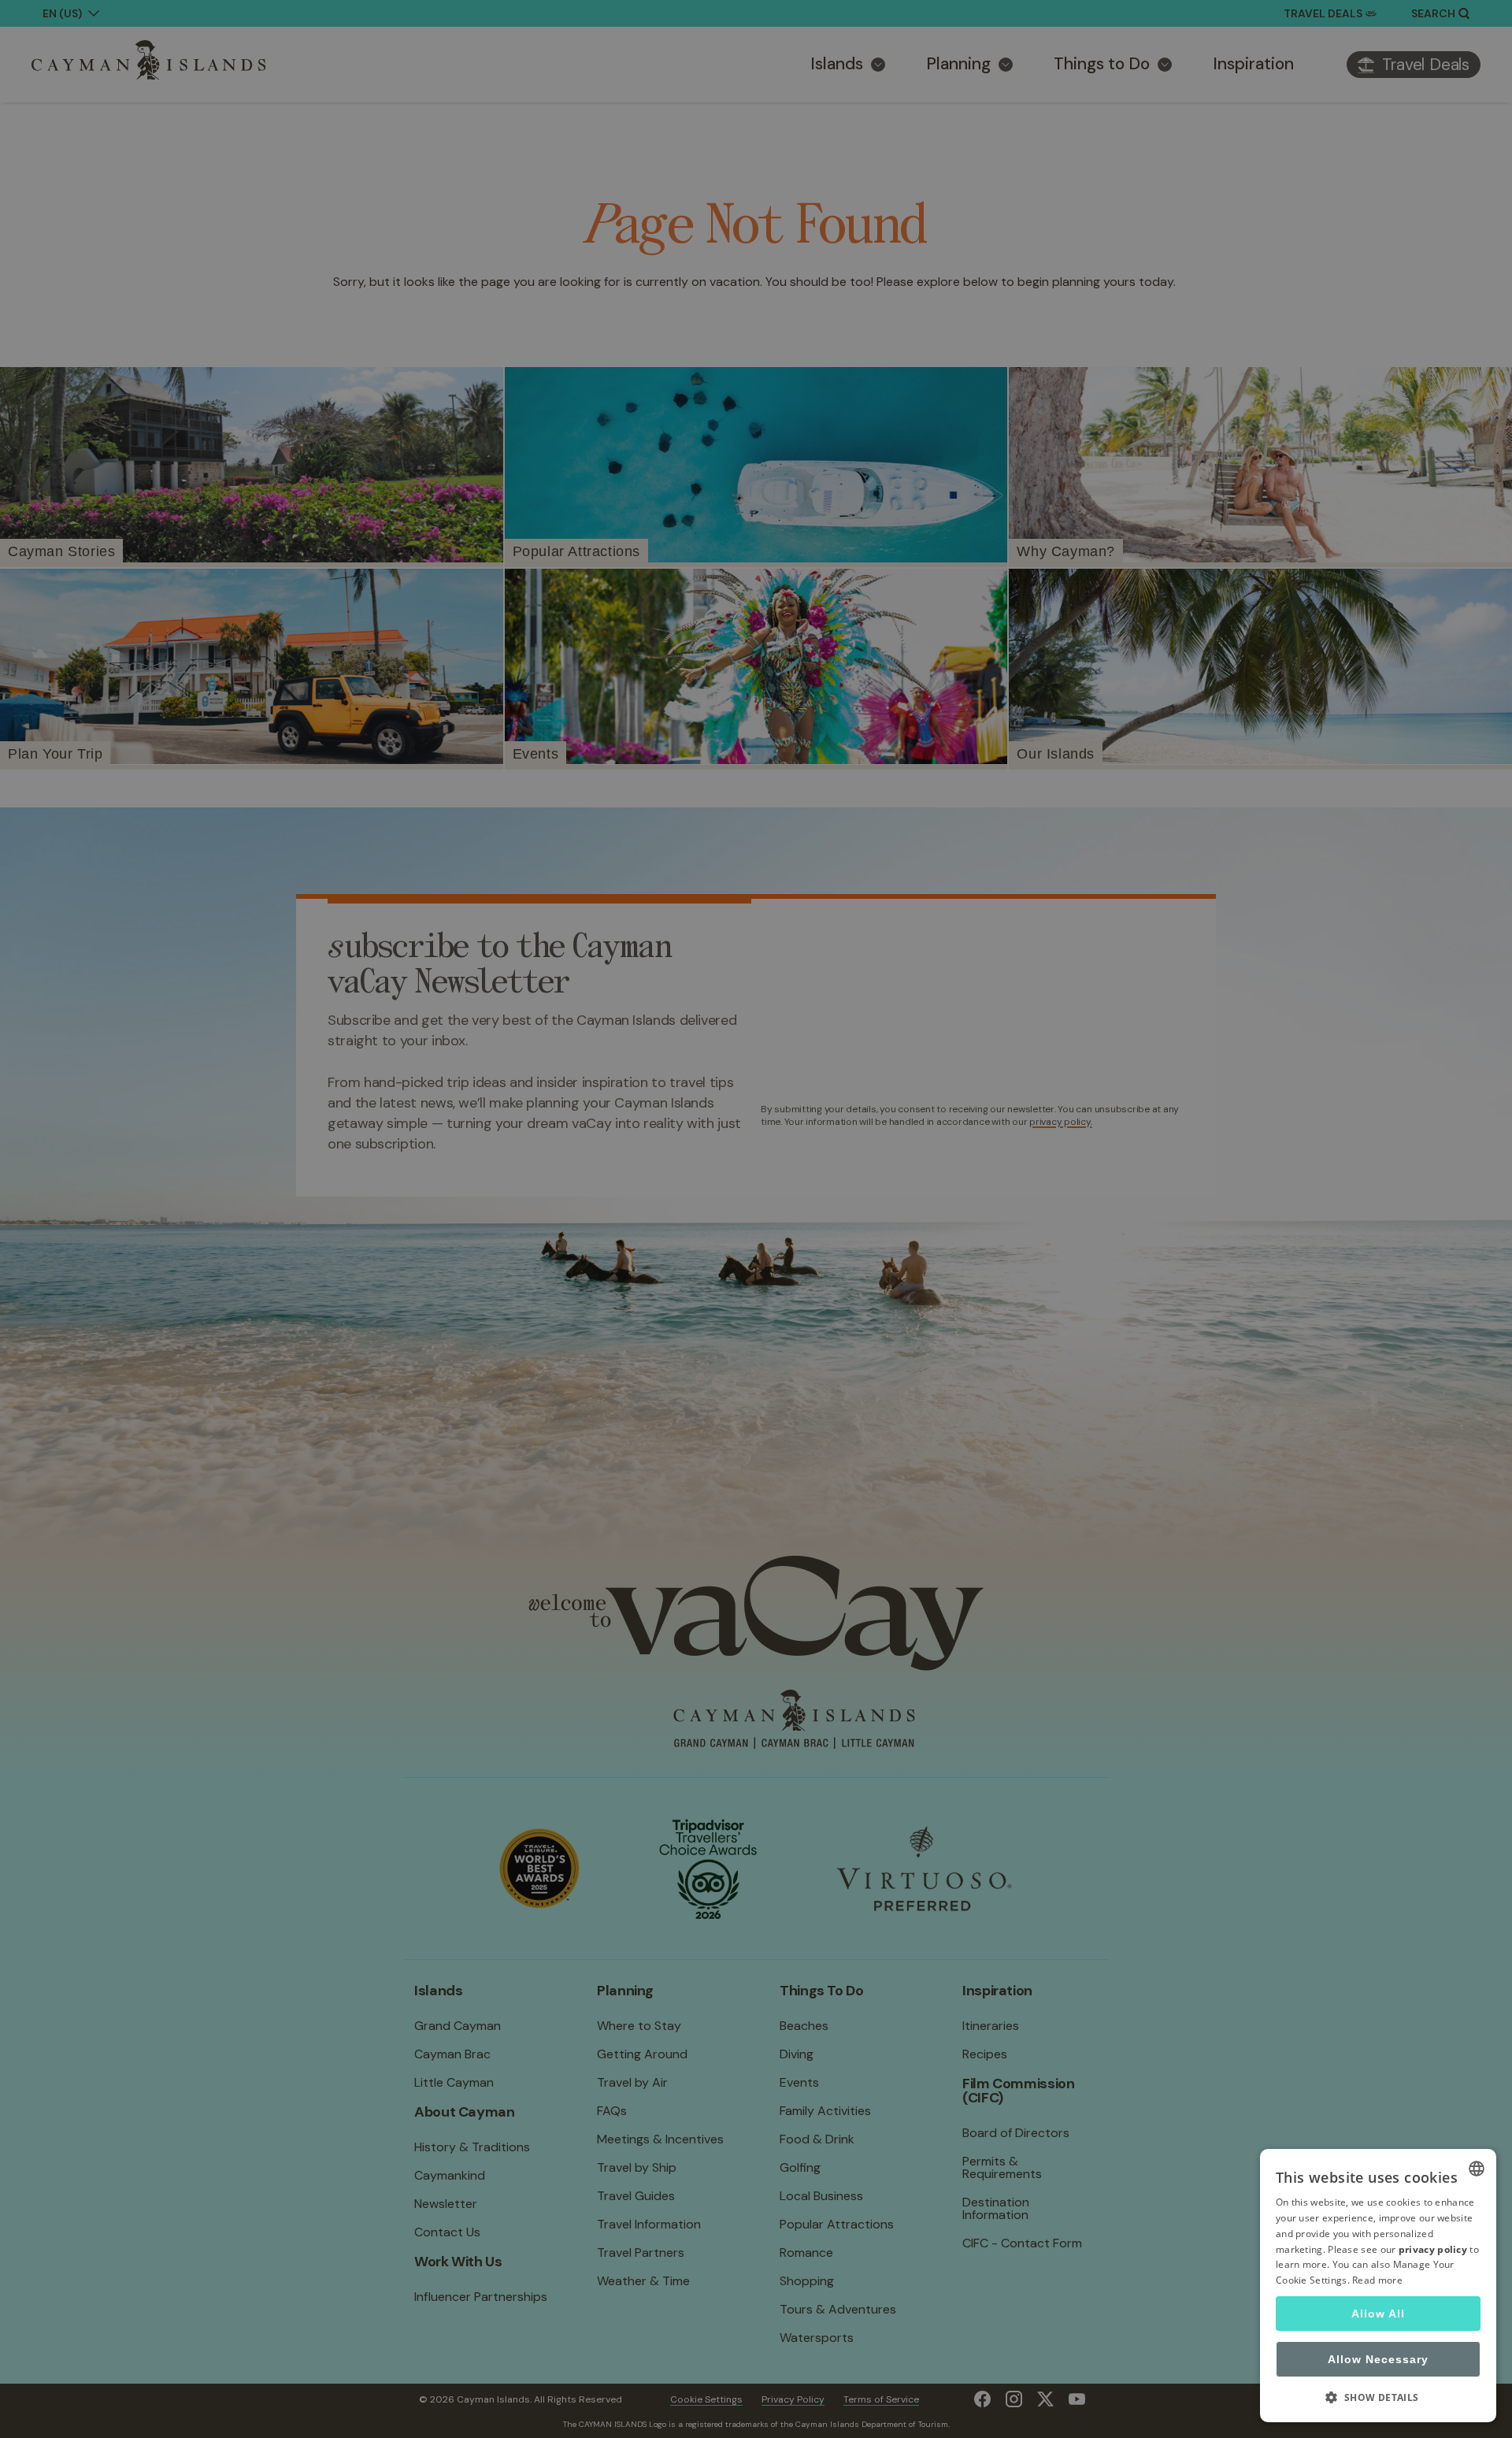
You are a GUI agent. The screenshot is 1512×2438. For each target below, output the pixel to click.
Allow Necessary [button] (1378, 2359)
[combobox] (1477, 2169)
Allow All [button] (1378, 2314)
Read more (1377, 2280)
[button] (1378, 2397)
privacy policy (1433, 2249)
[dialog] (1378, 2286)
